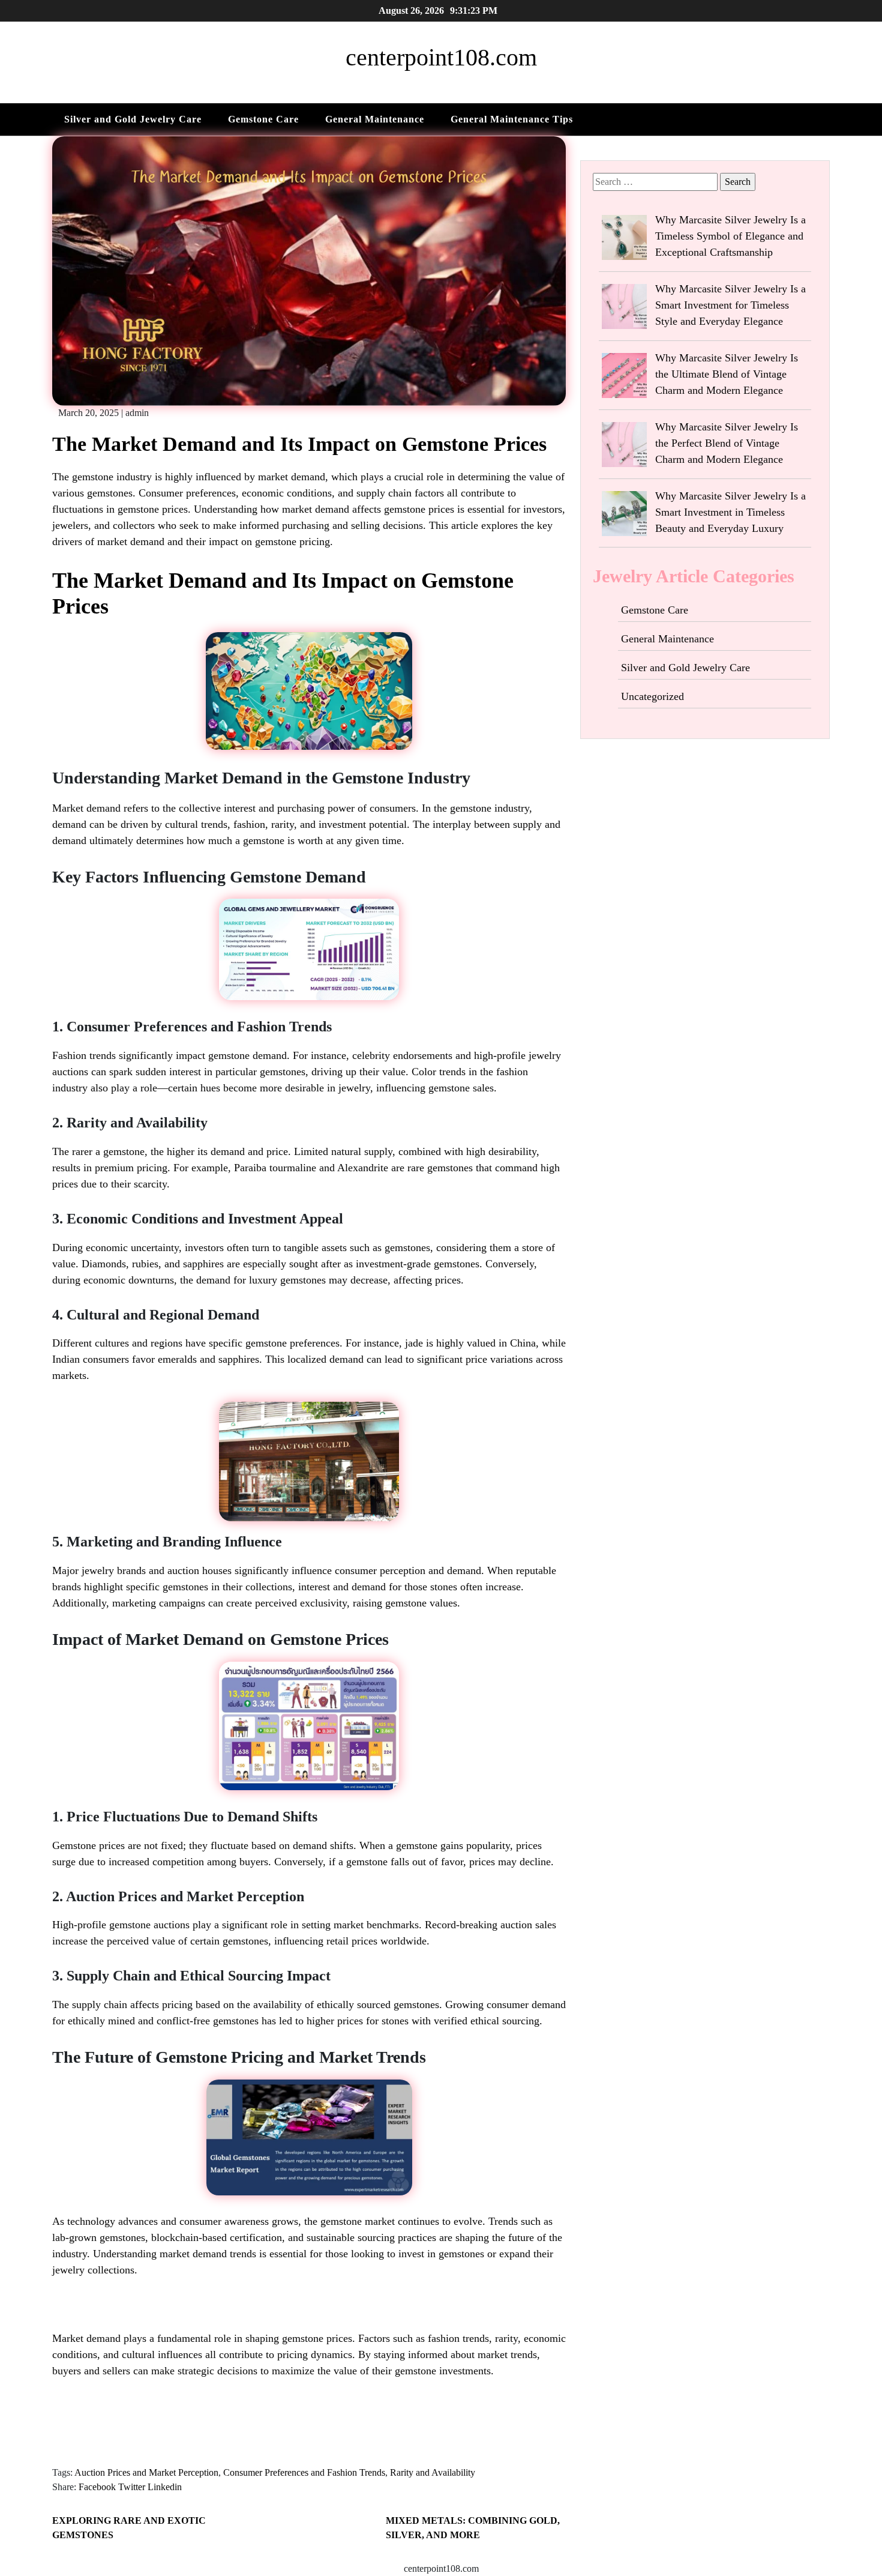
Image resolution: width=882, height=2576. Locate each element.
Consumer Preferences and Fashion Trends (304, 2472)
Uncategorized (652, 696)
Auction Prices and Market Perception (146, 2472)
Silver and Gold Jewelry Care (133, 119)
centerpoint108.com (441, 57)
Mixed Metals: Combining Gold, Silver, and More (473, 2528)
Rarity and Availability (433, 2472)
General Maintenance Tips (512, 119)
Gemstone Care (263, 119)
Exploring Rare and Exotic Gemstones (129, 2528)
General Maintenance (375, 119)
